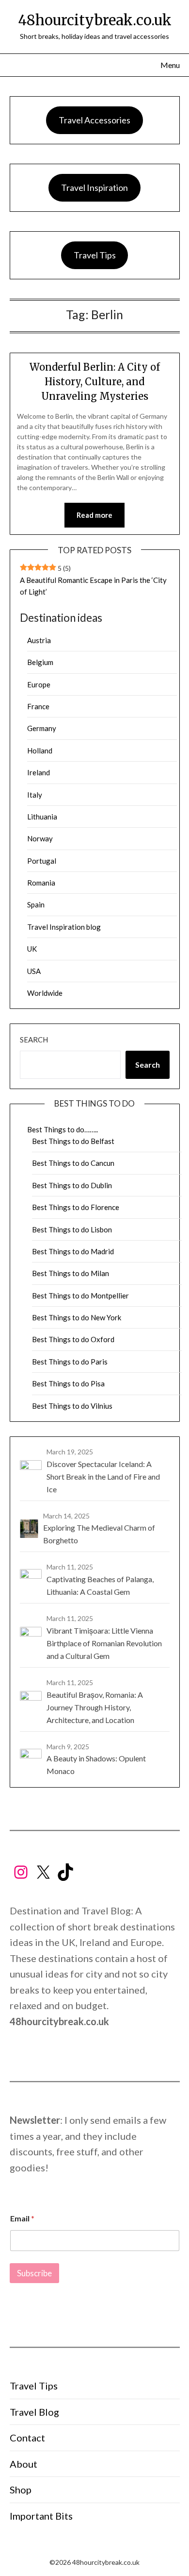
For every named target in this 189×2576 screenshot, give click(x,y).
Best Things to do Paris (70, 1362)
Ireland (39, 772)
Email (22, 2218)
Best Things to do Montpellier (80, 1296)
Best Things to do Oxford (73, 1339)
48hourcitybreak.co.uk (95, 20)
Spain (36, 904)
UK (32, 949)
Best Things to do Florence (76, 1207)
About (24, 2464)
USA (34, 971)
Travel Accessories (94, 120)
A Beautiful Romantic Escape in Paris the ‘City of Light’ (93, 586)
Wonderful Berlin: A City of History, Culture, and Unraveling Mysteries (95, 382)
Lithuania (42, 817)
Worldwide (45, 993)
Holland (40, 751)
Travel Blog (34, 2412)
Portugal (42, 861)
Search (34, 1040)
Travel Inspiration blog (64, 927)
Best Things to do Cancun (73, 1163)
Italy (35, 795)
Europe (39, 684)
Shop (21, 2490)
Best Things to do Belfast (73, 1141)
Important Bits (41, 2516)
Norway (40, 838)
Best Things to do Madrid (73, 1251)
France (38, 706)
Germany (42, 728)
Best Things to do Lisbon (72, 1229)
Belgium (40, 662)
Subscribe (34, 2273)
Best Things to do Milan (71, 1273)
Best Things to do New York (77, 1317)
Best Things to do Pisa (68, 1383)
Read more (94, 515)
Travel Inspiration (94, 188)
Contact (27, 2438)
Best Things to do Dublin (72, 1185)
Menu (170, 65)
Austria (39, 640)
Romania (41, 883)
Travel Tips (95, 255)
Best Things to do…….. (63, 1129)
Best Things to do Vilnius (72, 1406)
